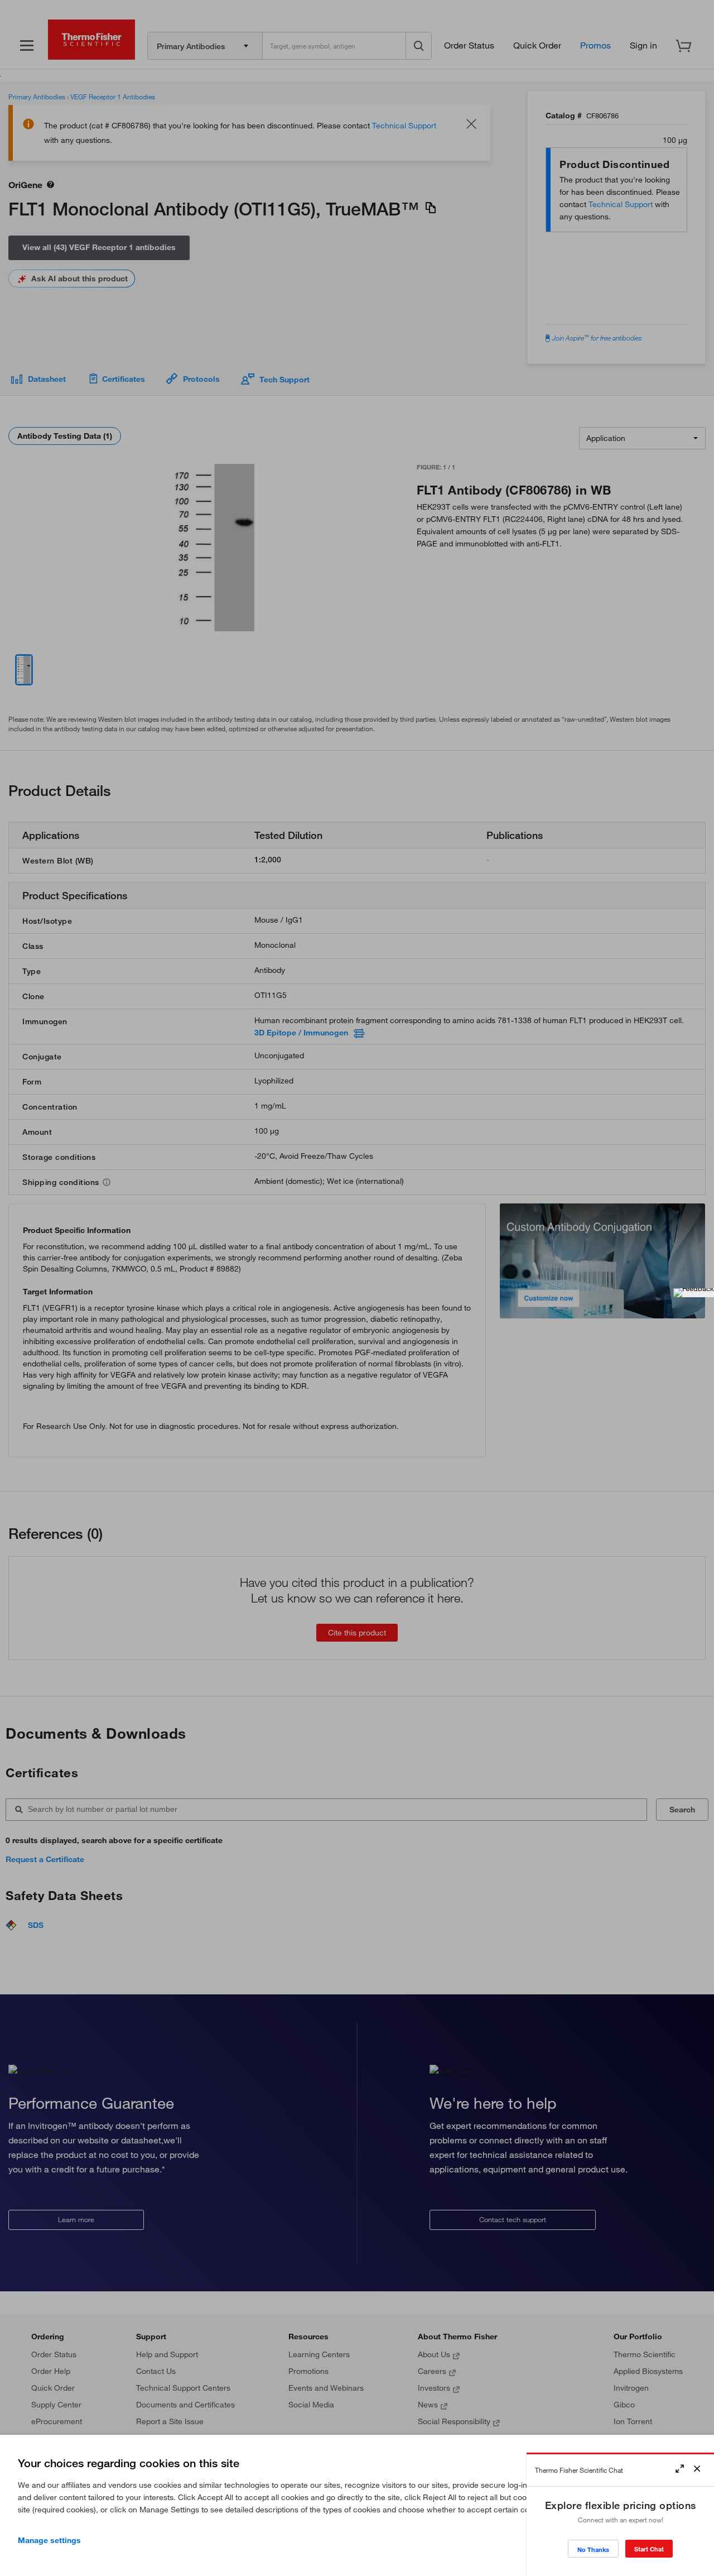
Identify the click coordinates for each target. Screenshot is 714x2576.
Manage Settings (49, 2540)
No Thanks (593, 2549)
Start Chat (649, 2549)
